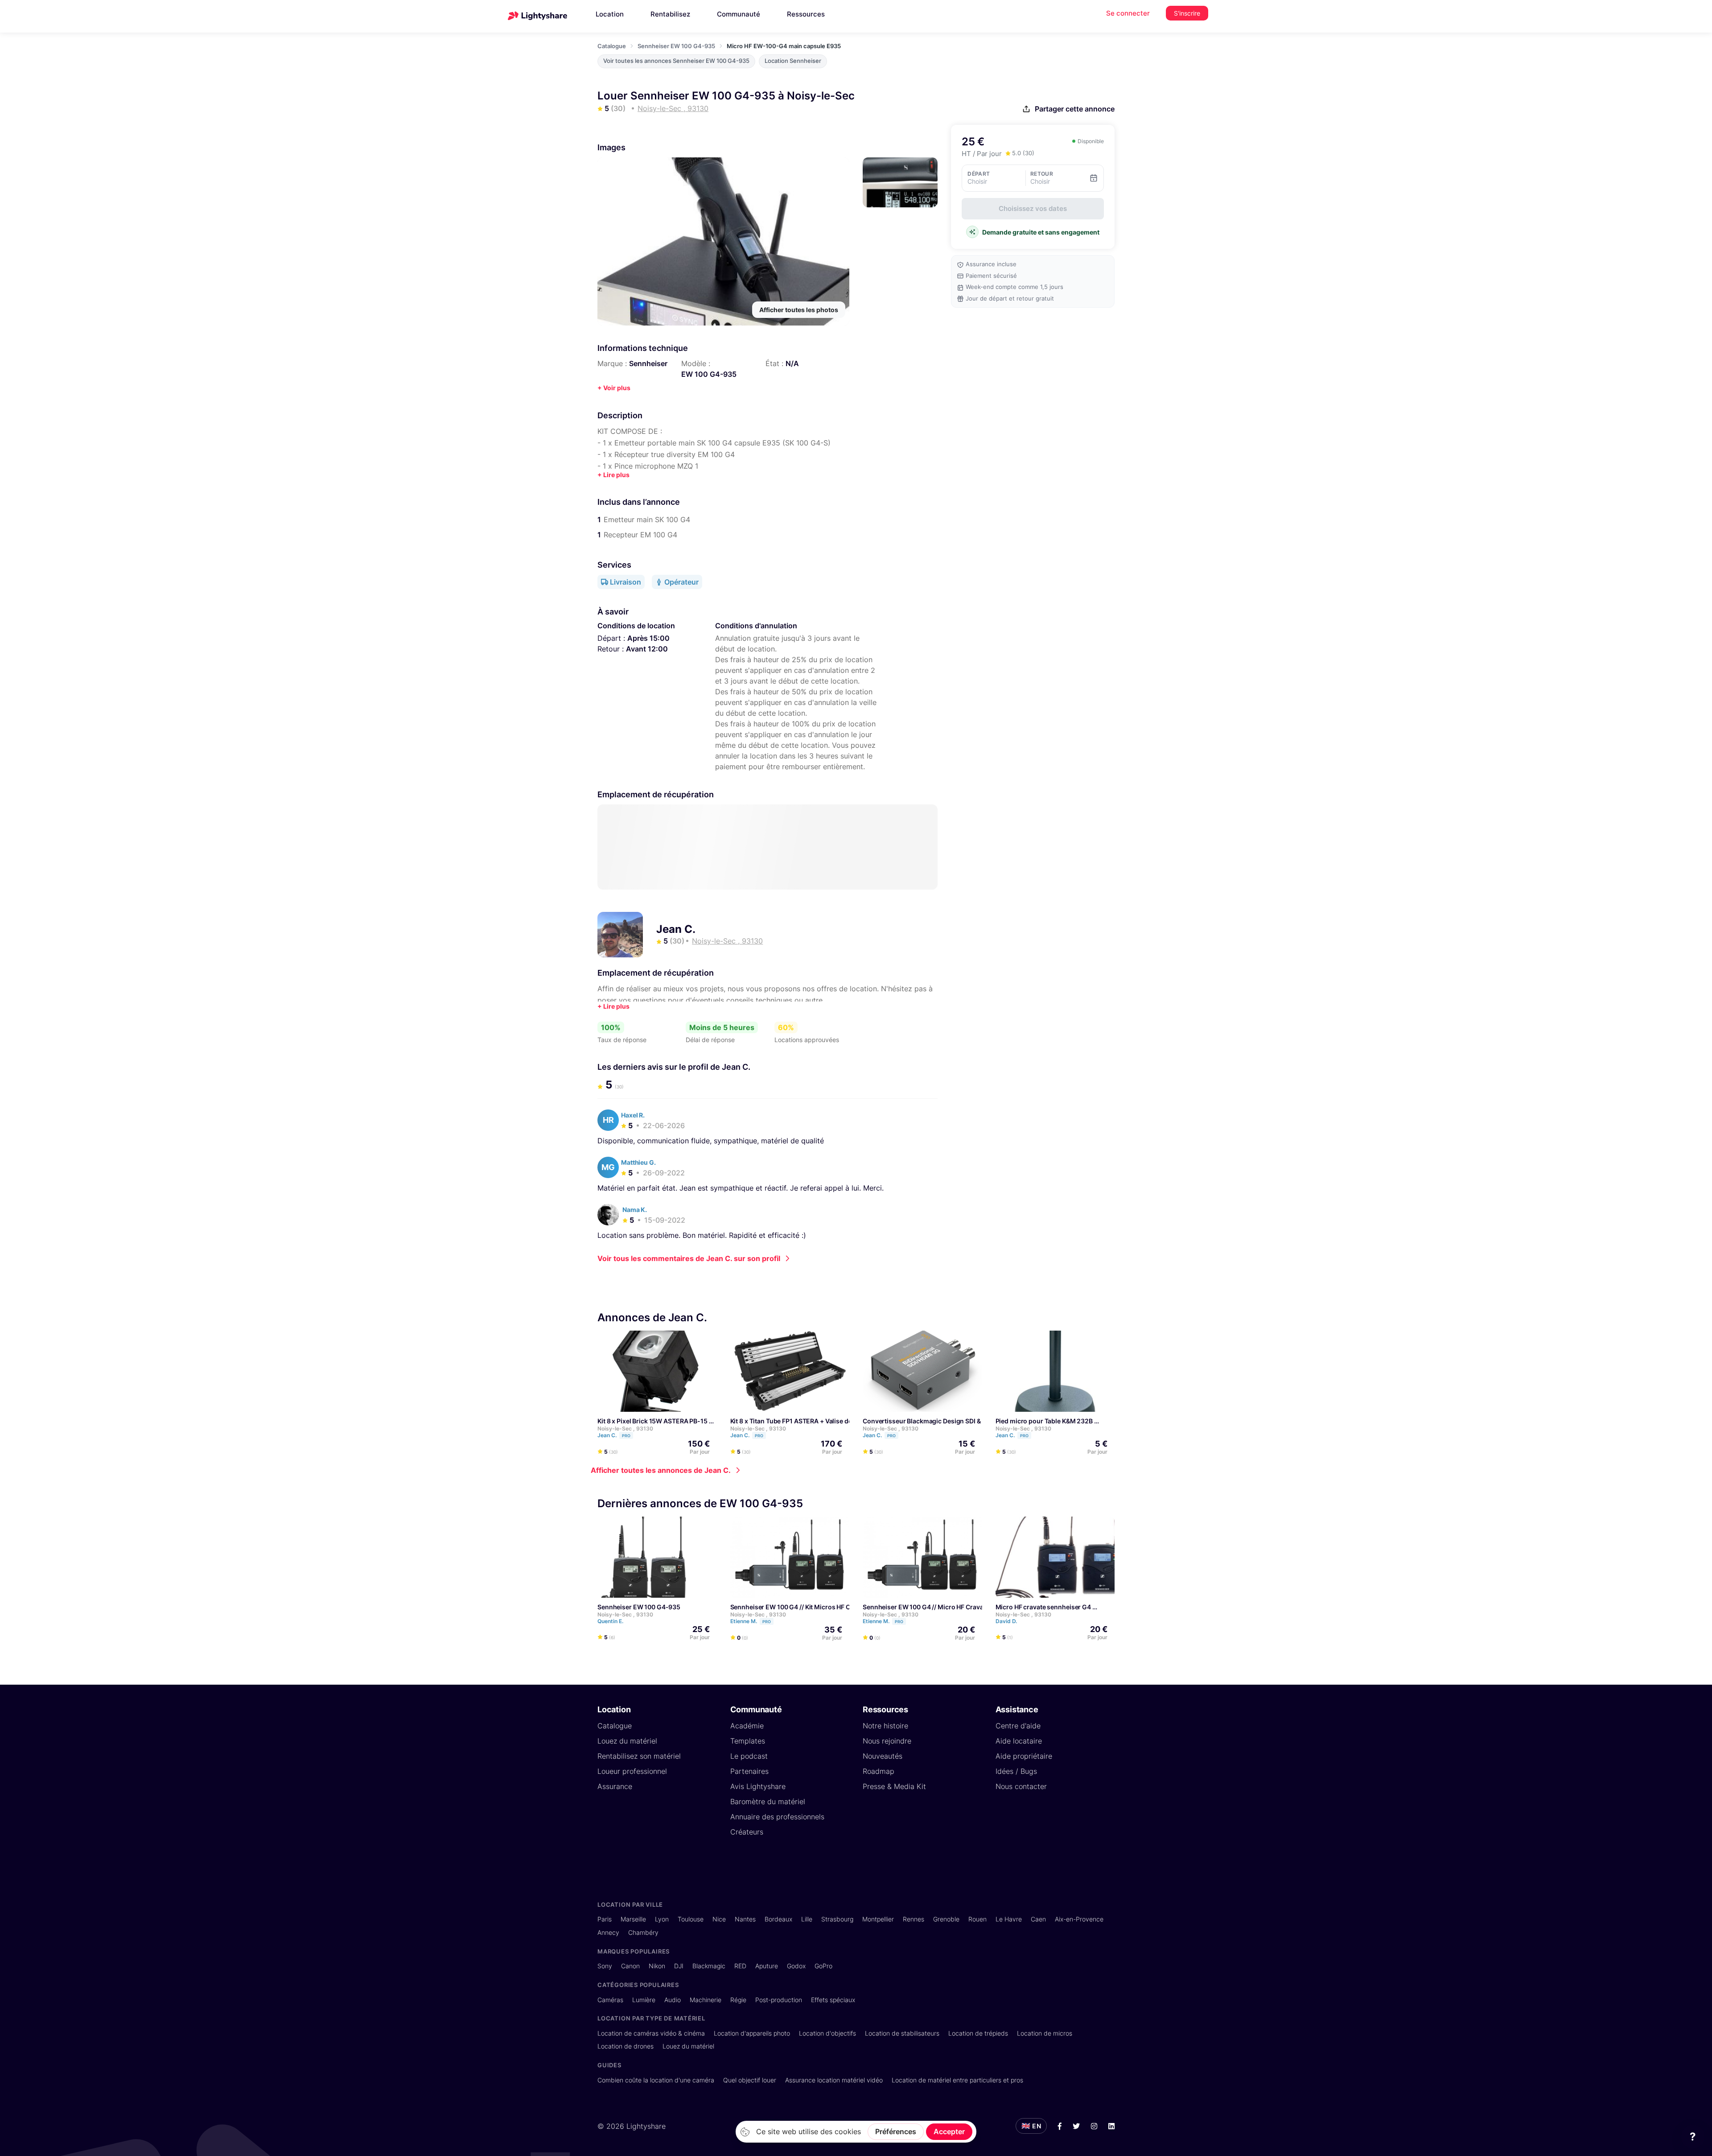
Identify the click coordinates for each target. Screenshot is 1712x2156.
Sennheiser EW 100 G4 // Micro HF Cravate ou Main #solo (948, 1607)
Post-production (779, 2000)
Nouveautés (883, 1756)
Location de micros (1045, 2033)
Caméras (610, 2000)
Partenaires (749, 1771)
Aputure (767, 1966)
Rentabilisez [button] (670, 14)
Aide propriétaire (1024, 1756)
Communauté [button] (739, 14)
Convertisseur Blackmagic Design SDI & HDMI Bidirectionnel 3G (957, 1421)
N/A (792, 363)
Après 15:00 (648, 638)
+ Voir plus (614, 388)
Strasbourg (837, 1919)
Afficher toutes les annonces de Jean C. (661, 1470)
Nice (719, 1919)
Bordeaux (778, 1919)
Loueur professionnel (632, 1771)
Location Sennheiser (793, 61)
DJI (679, 1966)
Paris (605, 1919)
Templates (748, 1741)
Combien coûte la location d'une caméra (656, 2080)
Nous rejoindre (887, 1741)
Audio (673, 2000)
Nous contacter (1021, 1786)
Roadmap (879, 1771)
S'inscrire (1187, 13)
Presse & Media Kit (894, 1786)
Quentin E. (611, 1621)
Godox (796, 1966)
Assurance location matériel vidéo (834, 2080)
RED (740, 1966)
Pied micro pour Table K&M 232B (1044, 1421)
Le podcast (749, 1756)
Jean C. (676, 929)
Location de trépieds (978, 2033)
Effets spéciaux (833, 2000)
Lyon (662, 1919)
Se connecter (1128, 13)
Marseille (633, 1919)
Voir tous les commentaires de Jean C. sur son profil (689, 1258)
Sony (605, 1966)
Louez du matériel (627, 1741)
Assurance (615, 1786)
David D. (1007, 1621)
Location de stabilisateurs (902, 2033)
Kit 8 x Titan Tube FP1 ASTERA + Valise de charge (802, 1421)
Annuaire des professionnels (777, 1817)
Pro (626, 1436)
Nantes (745, 1919)
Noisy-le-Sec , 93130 (625, 1428)
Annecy (608, 1932)
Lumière (644, 2000)
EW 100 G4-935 (709, 374)
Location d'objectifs (827, 2033)
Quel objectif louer (750, 2080)
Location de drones (626, 2046)
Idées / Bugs (1016, 1771)
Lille (807, 1919)
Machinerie (706, 2000)
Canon (630, 1966)
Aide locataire (1019, 1741)
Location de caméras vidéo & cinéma (651, 2033)
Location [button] (610, 14)
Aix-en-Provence (1079, 1919)
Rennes (914, 1919)
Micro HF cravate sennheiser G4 (1043, 1607)
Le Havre (1009, 1919)
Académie (747, 1726)
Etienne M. (751, 1621)
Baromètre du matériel (768, 1801)
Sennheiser (648, 363)
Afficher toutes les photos (799, 310)
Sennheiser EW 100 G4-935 (676, 46)
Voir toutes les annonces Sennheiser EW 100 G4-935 (676, 61)
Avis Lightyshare (758, 1786)
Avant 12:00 (647, 649)
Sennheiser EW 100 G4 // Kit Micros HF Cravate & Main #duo (819, 1607)
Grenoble (946, 1919)
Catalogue (612, 46)
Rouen (977, 1919)
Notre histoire (885, 1726)
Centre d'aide (1018, 1726)
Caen (1038, 1919)
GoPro (823, 1966)
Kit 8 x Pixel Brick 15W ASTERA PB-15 (652, 1421)
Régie (738, 2000)
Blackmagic (709, 1966)
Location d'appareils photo (752, 2033)
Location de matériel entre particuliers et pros (957, 2080)
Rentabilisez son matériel (639, 1756)
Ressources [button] (806, 14)
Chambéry (643, 1932)
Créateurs (747, 1832)
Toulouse (691, 1919)
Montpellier (878, 1919)
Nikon (657, 1966)
